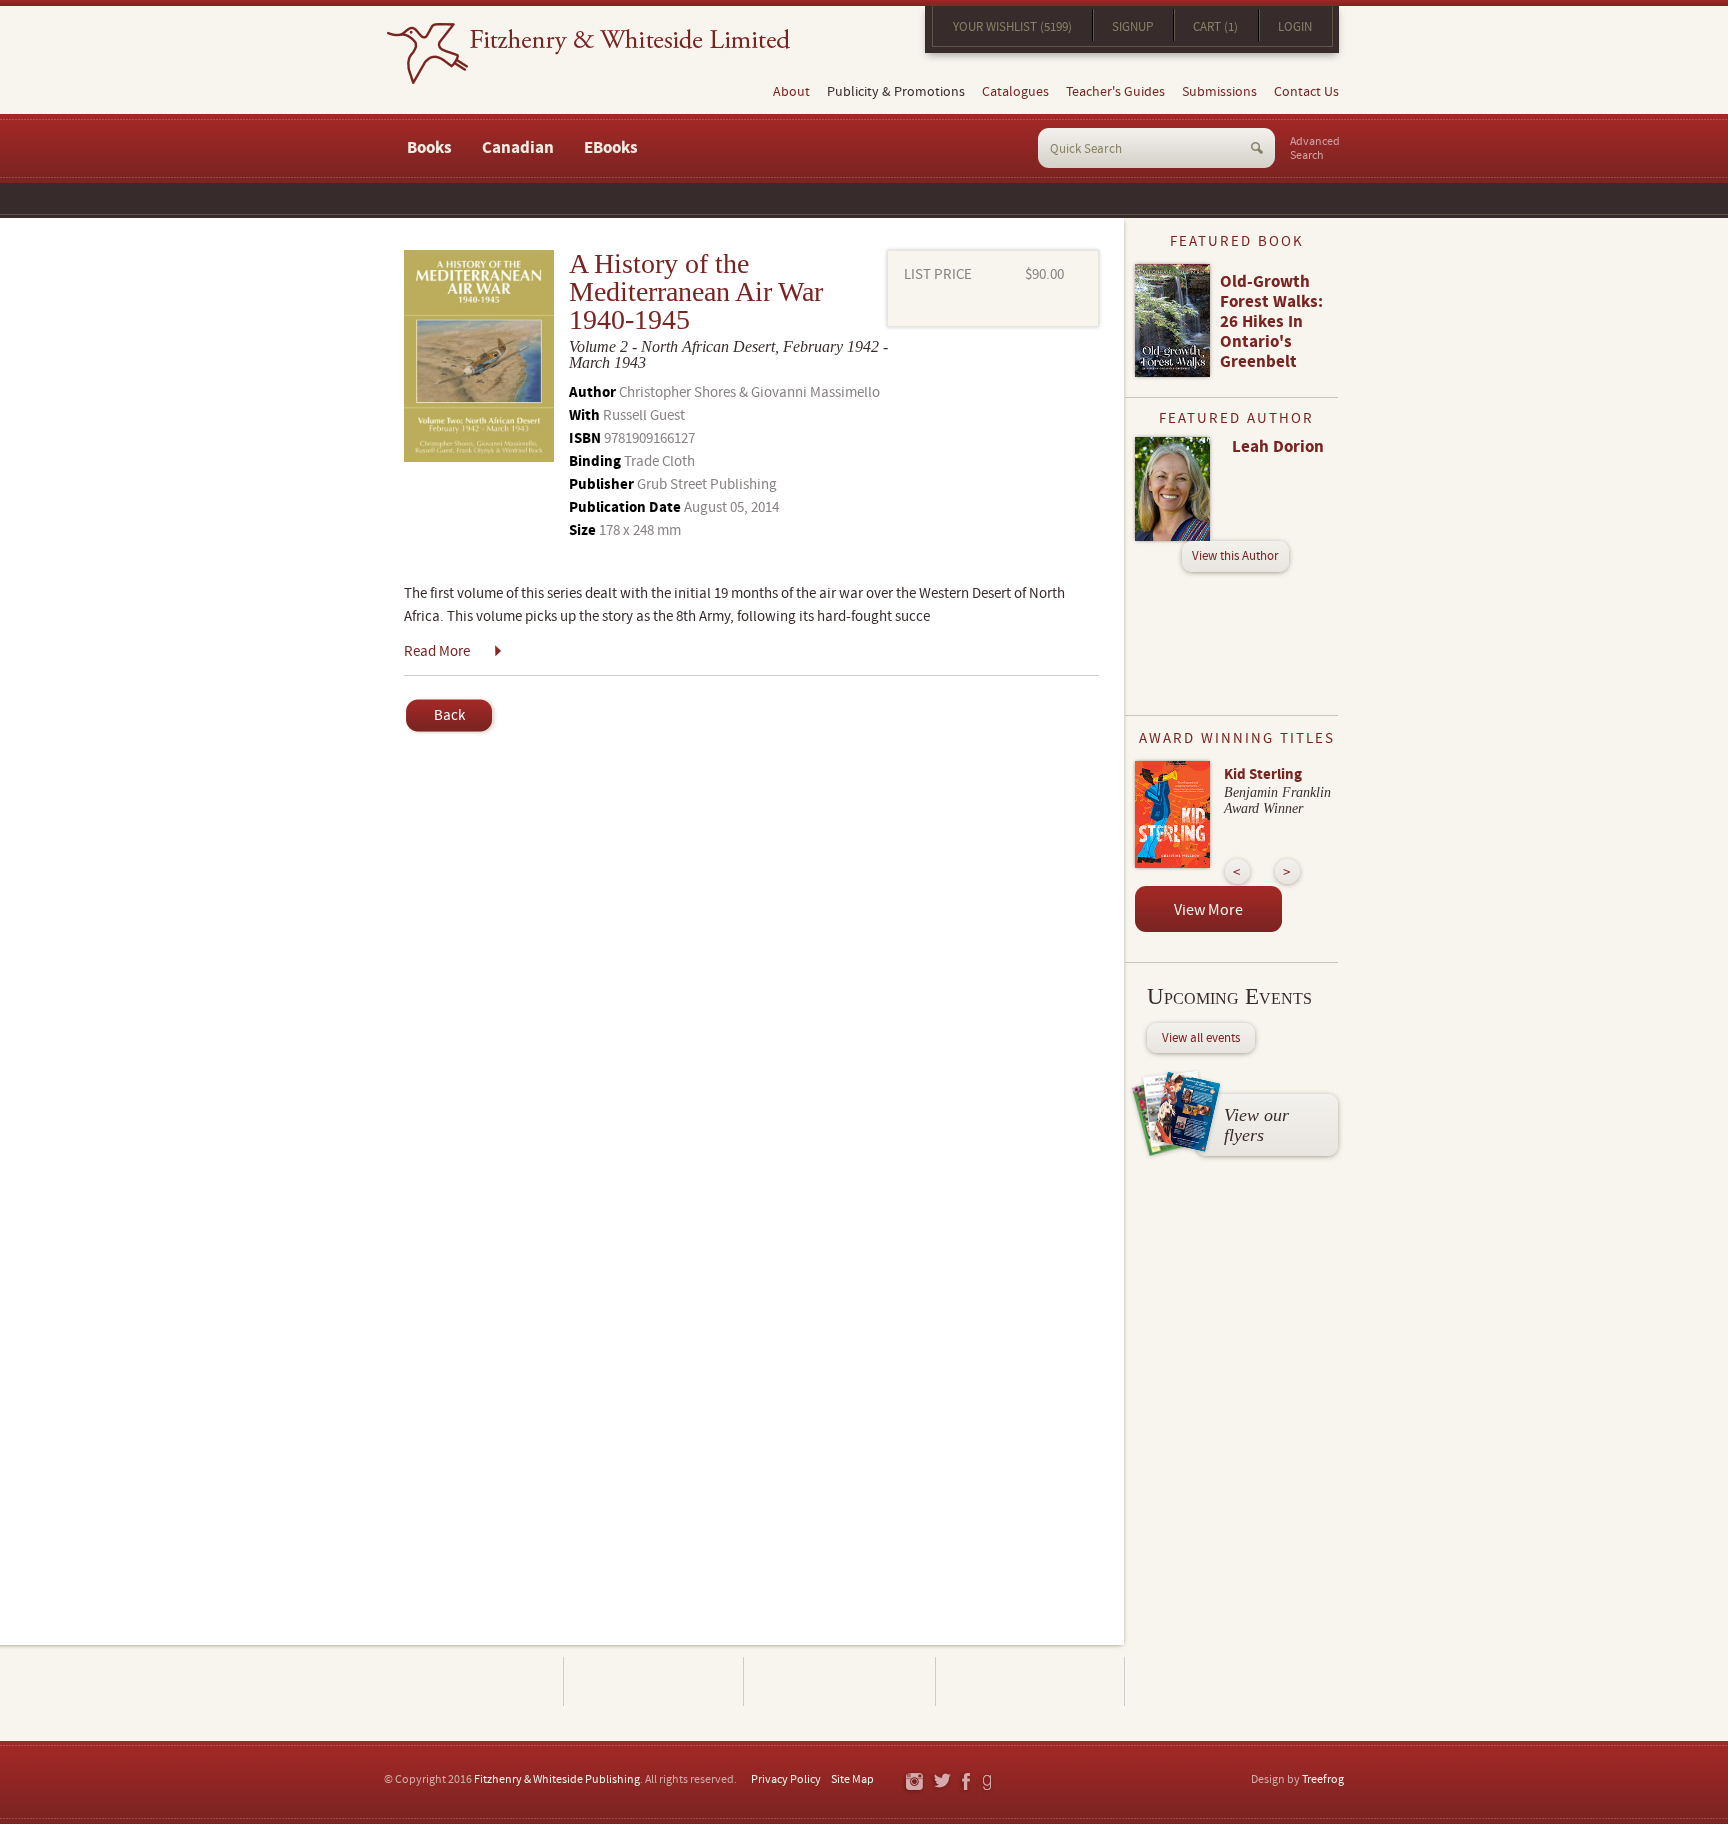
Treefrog (1323, 1779)
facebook (965, 1782)
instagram (913, 1782)
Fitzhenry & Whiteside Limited (588, 53)
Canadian (518, 148)
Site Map (852, 1779)
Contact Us (1306, 92)
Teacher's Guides (1115, 92)
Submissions (1219, 92)
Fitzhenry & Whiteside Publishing (557, 1779)
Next (1287, 871)
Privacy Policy (786, 1779)
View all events (1201, 1038)
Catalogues (1015, 92)
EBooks (611, 148)
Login (1295, 27)
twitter (941, 1782)
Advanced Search (1315, 149)
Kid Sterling (1263, 774)
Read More (437, 651)
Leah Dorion (1278, 447)
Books (429, 148)
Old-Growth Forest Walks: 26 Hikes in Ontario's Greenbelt (1271, 322)
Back (449, 715)
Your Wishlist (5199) (1012, 27)
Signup (1132, 27)
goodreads (988, 1782)
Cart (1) (1215, 27)
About (791, 92)
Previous (1237, 871)
